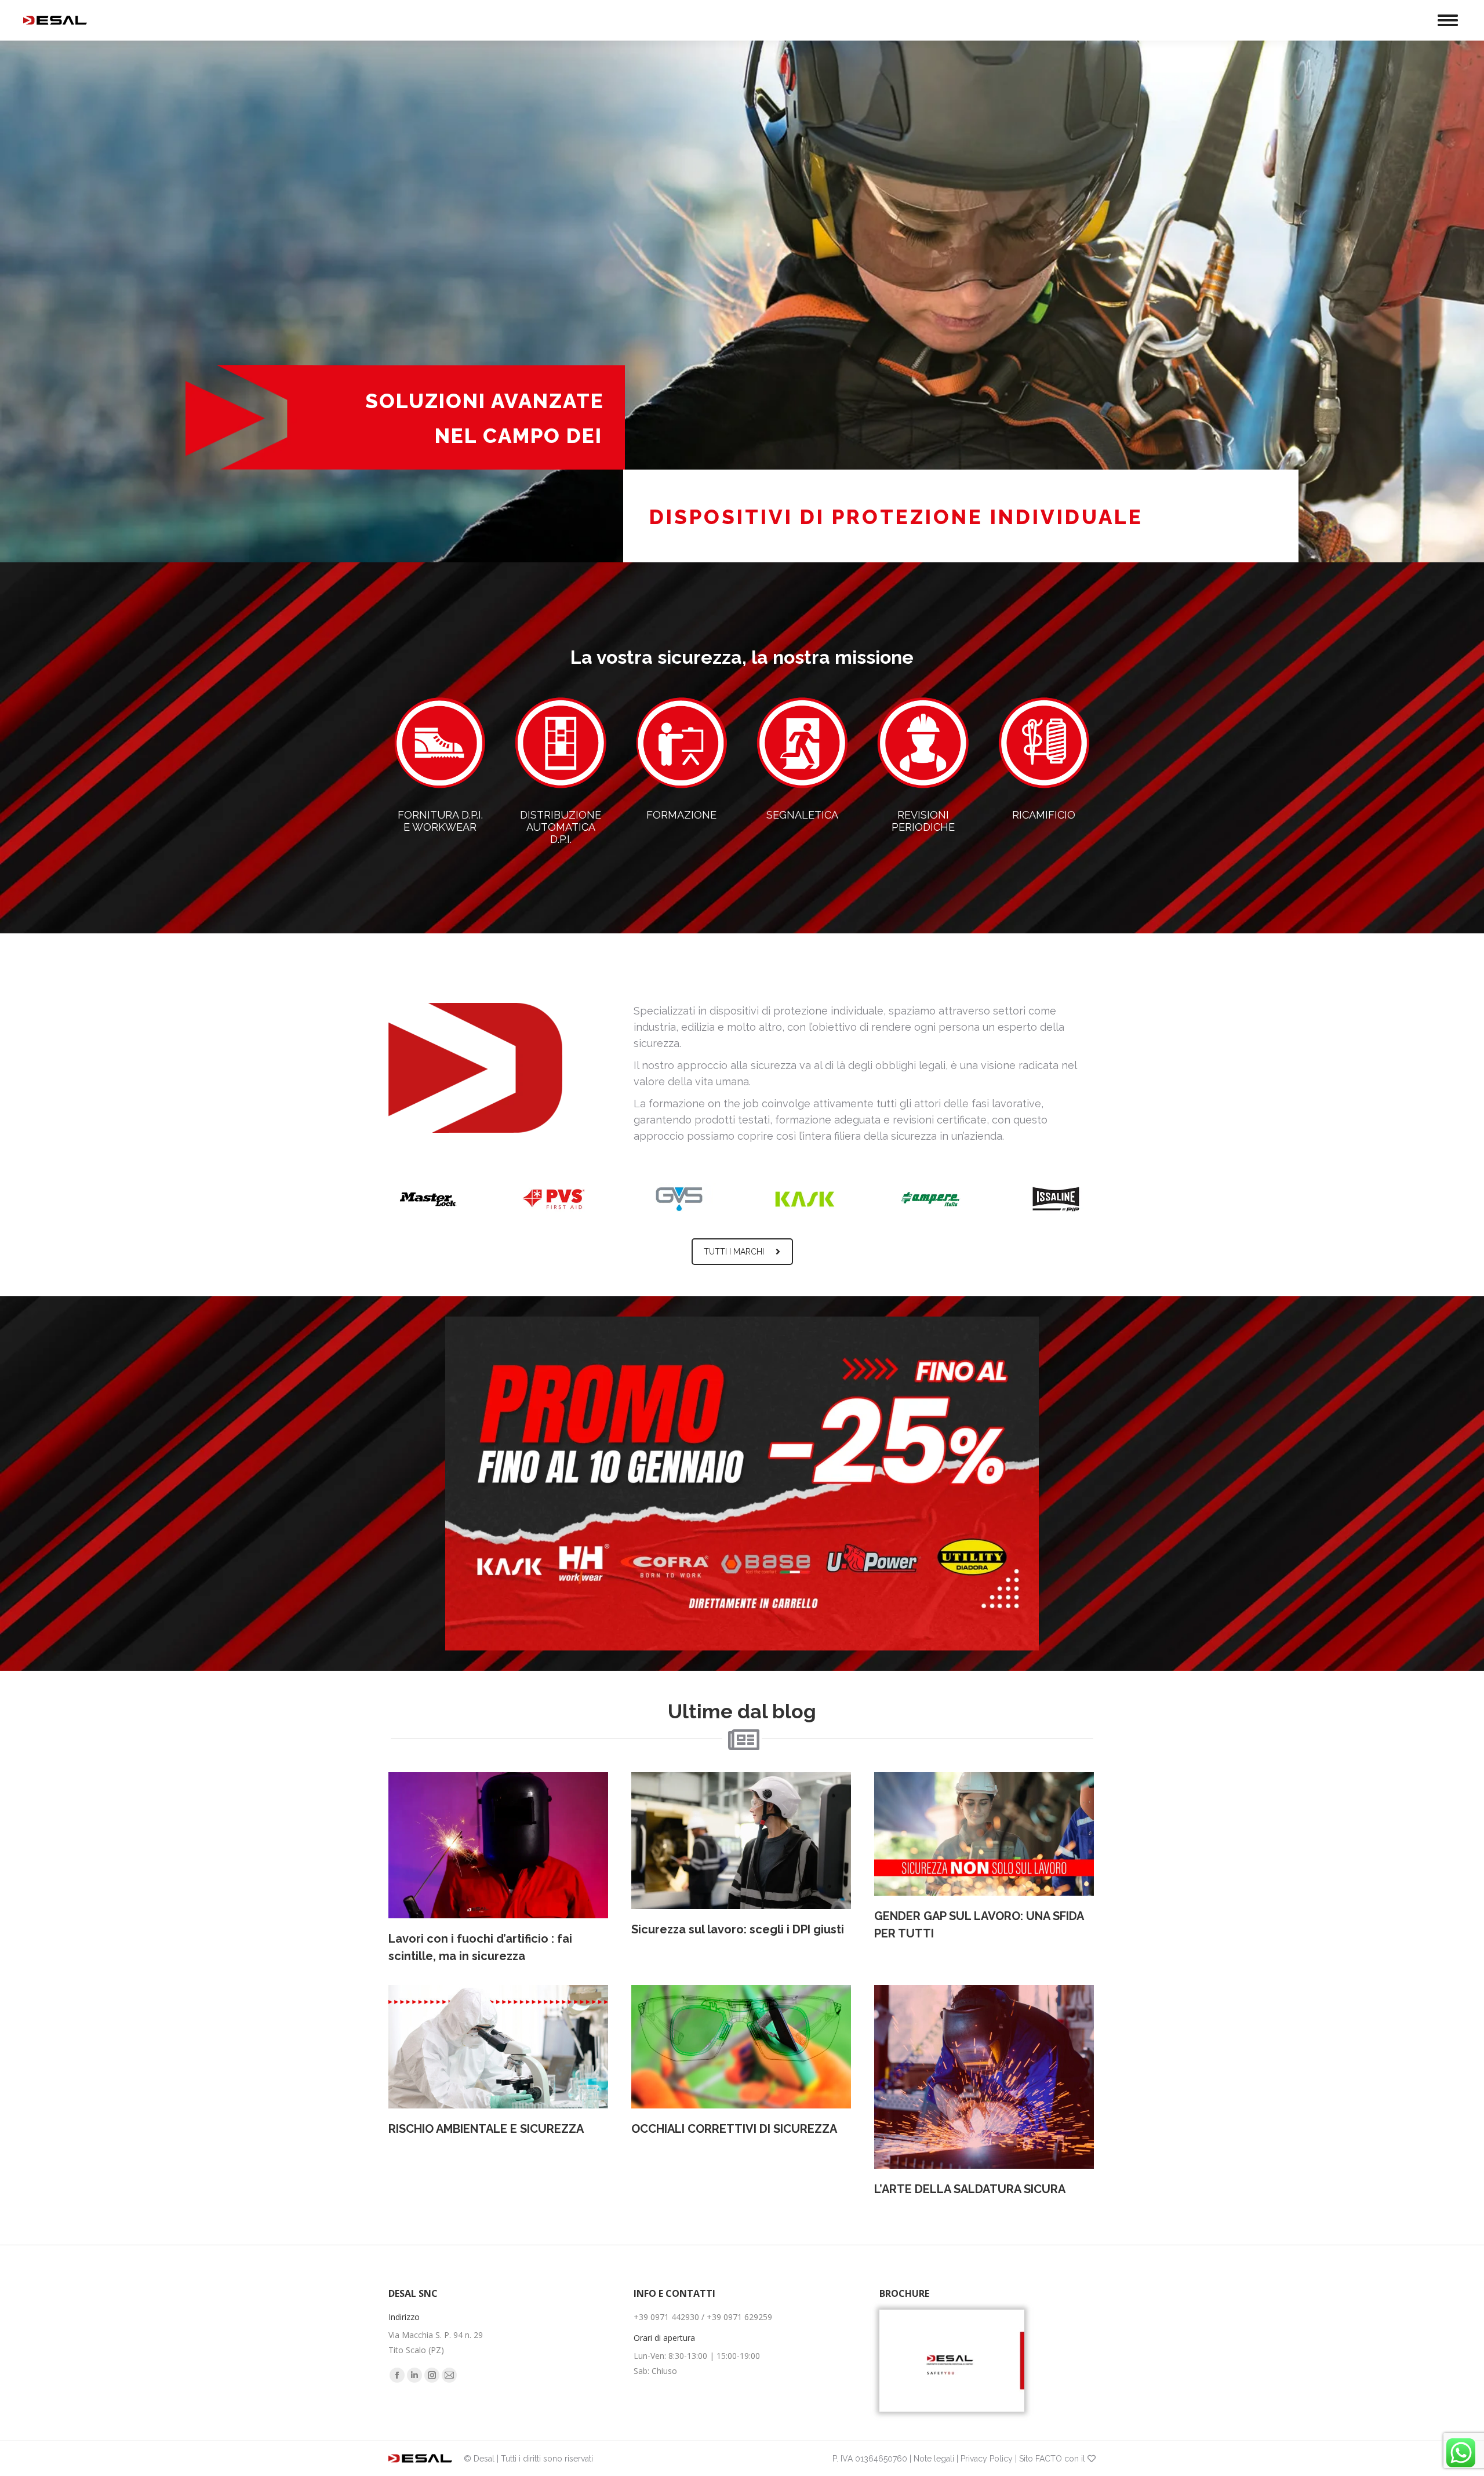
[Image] (952, 2361)
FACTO (1049, 2459)
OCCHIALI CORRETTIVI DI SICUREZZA (734, 2129)
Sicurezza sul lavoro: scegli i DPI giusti (738, 1929)
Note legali (934, 2459)
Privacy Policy (987, 2459)
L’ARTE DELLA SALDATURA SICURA (970, 2189)
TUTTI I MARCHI (734, 1252)
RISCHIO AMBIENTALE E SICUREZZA (486, 2129)
